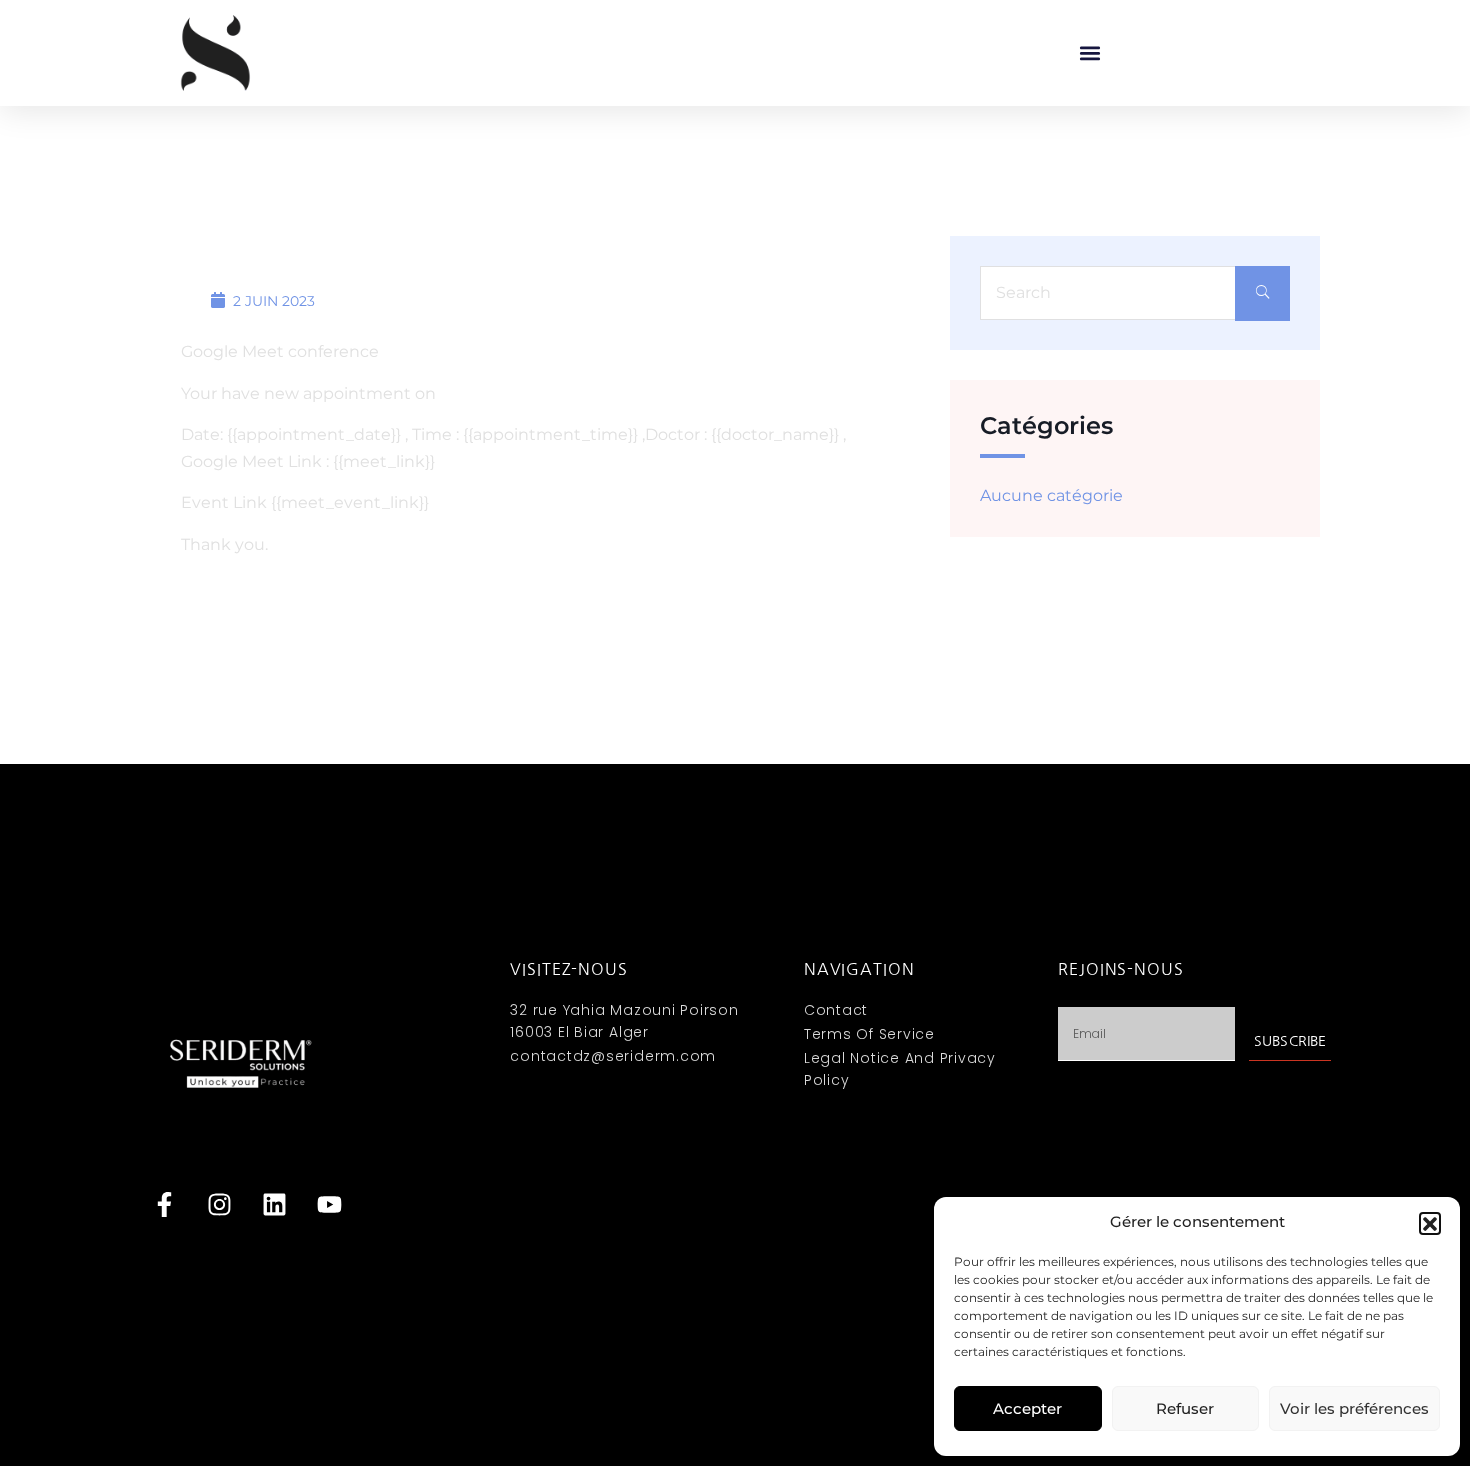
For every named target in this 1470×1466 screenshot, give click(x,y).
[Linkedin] (274, 1205)
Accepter (1027, 1408)
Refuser (1185, 1408)
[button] (1430, 1223)
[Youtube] (329, 1205)
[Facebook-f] (164, 1205)
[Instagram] (219, 1205)
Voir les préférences (1354, 1408)
